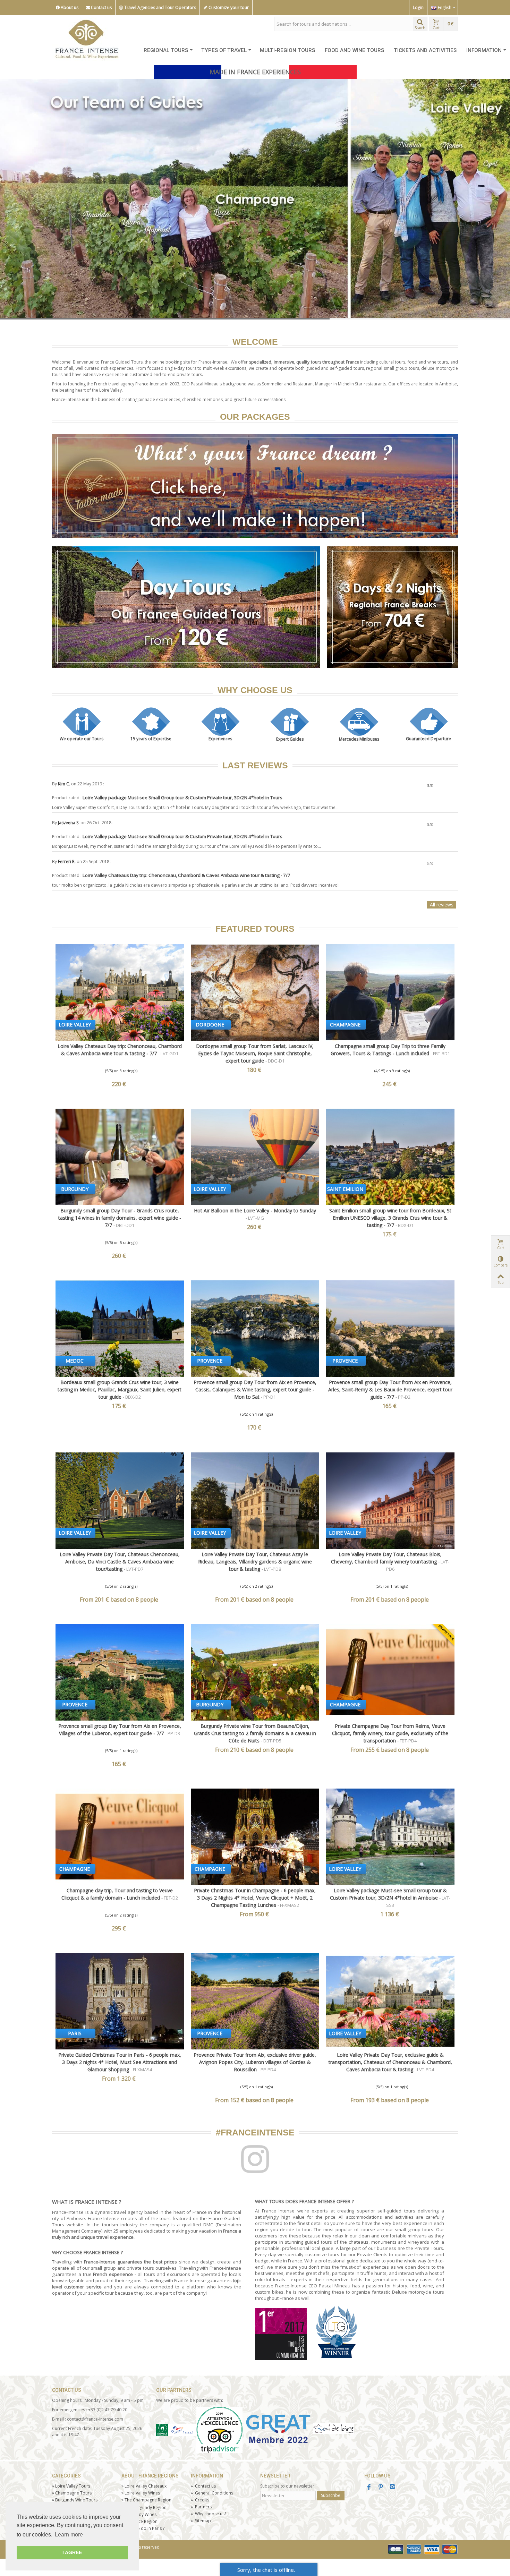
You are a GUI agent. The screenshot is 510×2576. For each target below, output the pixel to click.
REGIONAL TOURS (166, 50)
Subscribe (331, 2496)
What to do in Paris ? (143, 2529)
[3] (446, 787)
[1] (436, 787)
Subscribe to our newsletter (287, 2487)
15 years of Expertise (151, 739)
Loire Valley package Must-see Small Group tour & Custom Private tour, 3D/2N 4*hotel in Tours (183, 798)
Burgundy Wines (139, 2515)
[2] (441, 787)
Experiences (220, 739)
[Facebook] (369, 2488)
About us (69, 7)
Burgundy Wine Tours (75, 2501)
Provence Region (139, 2522)
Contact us (101, 7)
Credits (200, 2501)
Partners (201, 2507)
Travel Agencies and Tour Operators (160, 7)
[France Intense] (87, 38)
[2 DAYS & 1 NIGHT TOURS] (393, 608)
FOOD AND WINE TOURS (354, 50)
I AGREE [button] (72, 2552)
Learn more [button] (69, 2535)
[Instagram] (392, 2488)
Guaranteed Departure (428, 739)
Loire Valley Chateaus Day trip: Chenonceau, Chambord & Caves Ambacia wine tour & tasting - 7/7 (187, 876)
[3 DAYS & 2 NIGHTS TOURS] (255, 487)
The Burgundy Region (144, 2508)
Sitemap (201, 2521)
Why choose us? (209, 2514)
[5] (456, 787)
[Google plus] (381, 2488)
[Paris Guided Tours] (255, 199)
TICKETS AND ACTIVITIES (425, 50)
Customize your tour (228, 7)
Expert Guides (290, 740)
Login (418, 7)
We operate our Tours (82, 739)
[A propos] (151, 2505)
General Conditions (212, 2494)
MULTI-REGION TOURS (287, 50)
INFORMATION (484, 50)
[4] (451, 787)
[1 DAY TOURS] (186, 608)
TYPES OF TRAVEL (224, 50)
